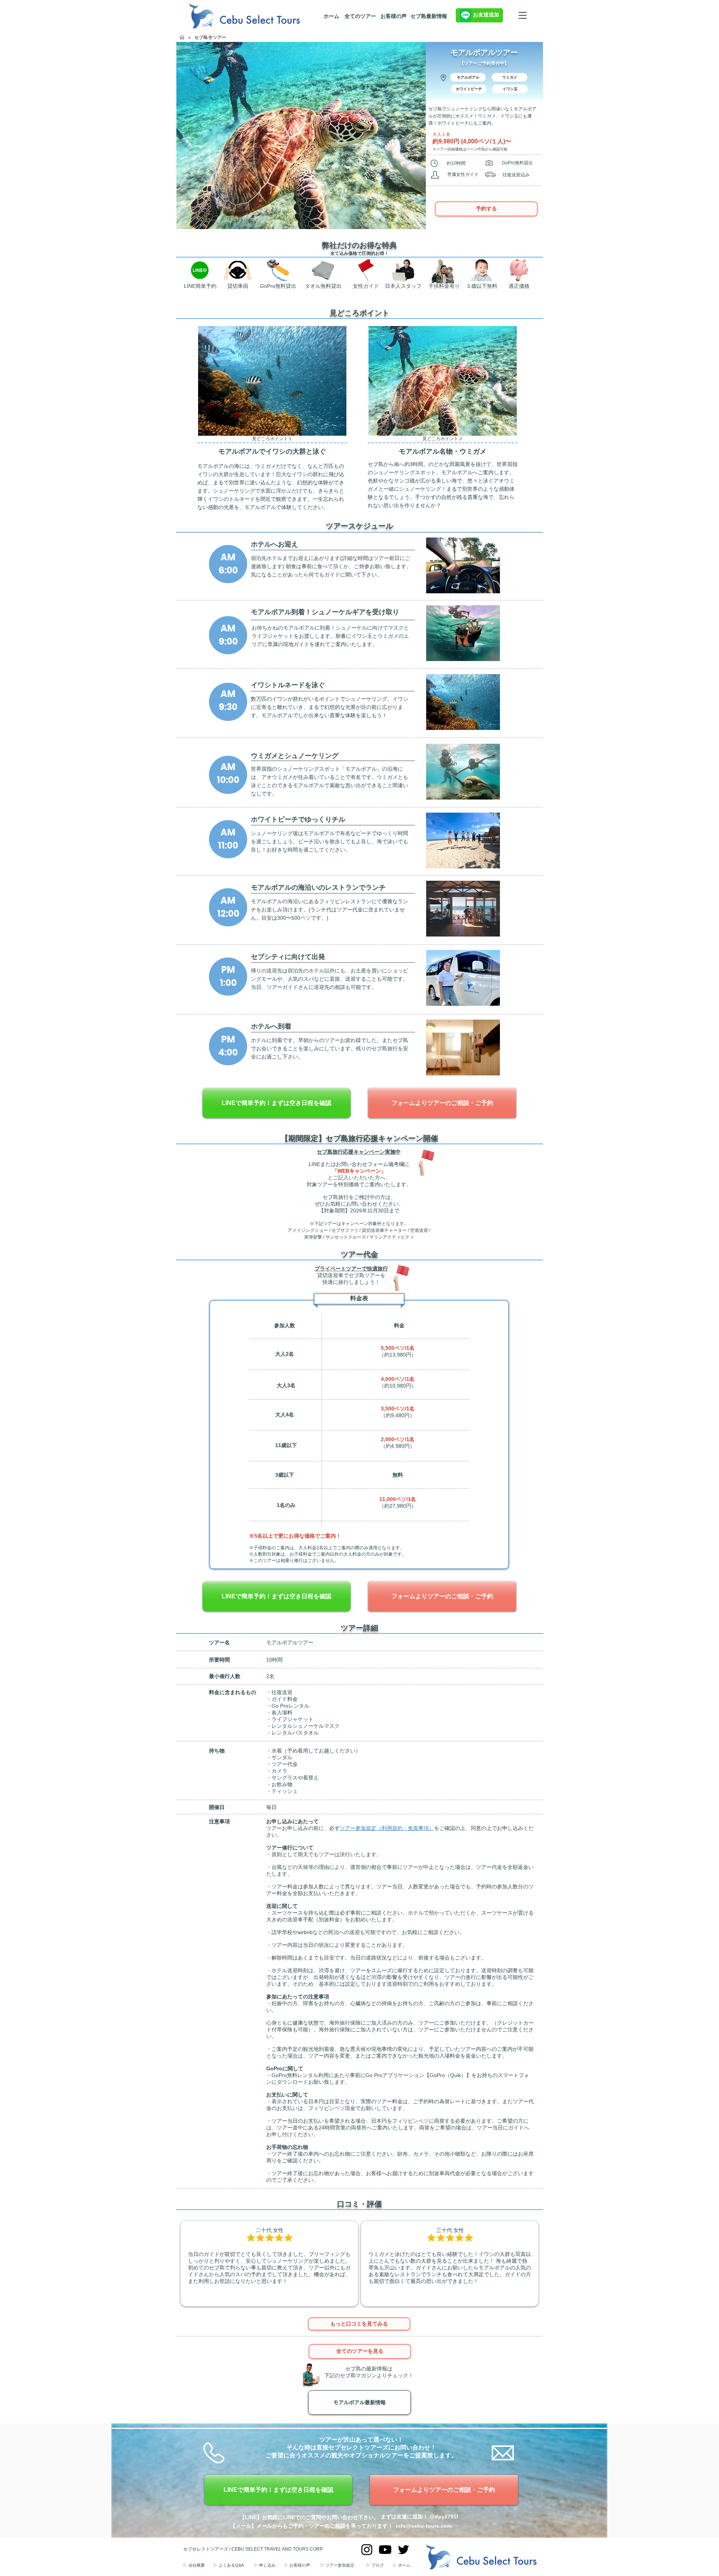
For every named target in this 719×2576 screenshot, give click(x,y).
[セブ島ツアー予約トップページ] (182, 37)
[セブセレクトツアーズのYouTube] (385, 2550)
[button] (468, 77)
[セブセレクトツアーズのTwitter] (404, 2550)
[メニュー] (523, 15)
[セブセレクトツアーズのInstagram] (367, 2550)
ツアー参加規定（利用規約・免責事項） (387, 1828)
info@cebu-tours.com (424, 2526)
